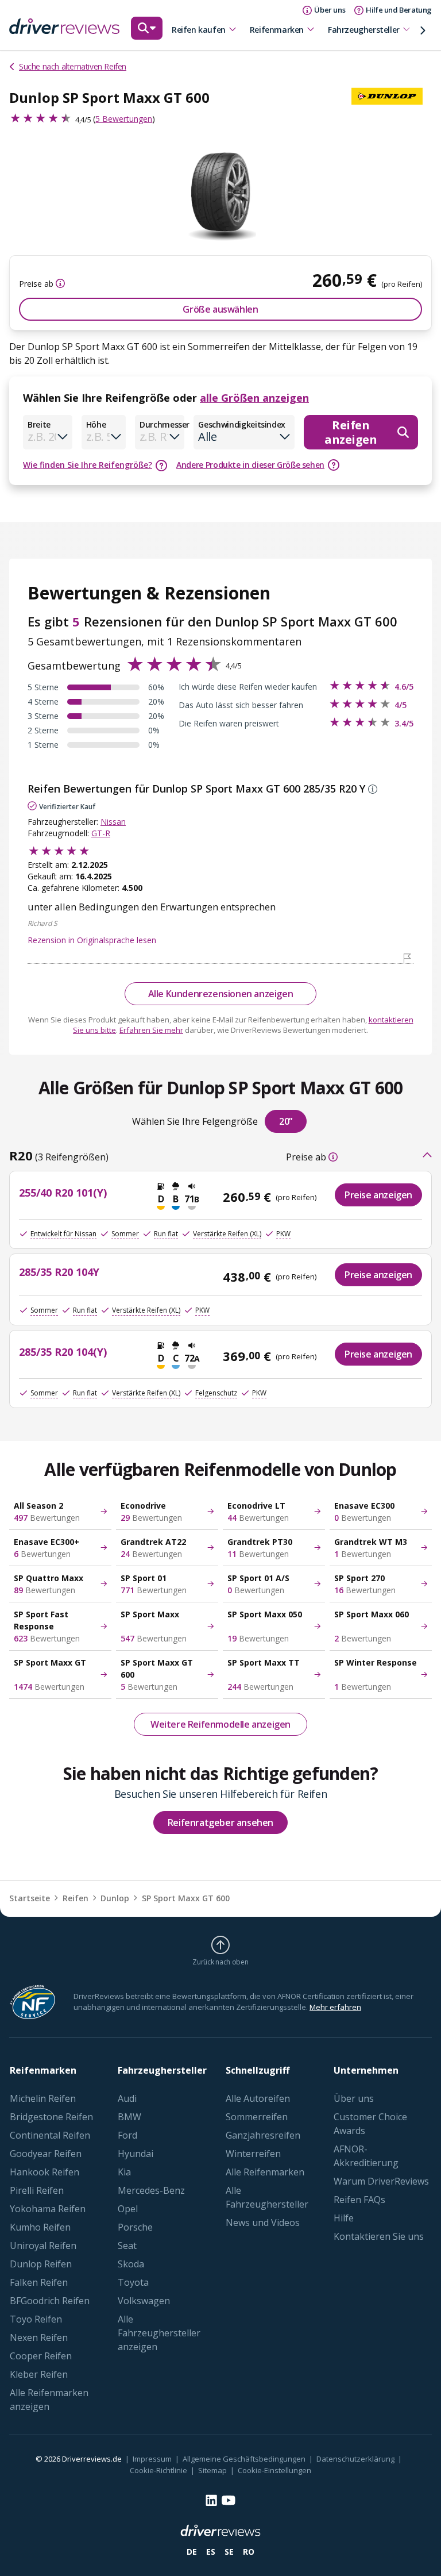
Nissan (113, 822)
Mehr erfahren (335, 2007)
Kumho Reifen (40, 2227)
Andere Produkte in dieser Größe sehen (250, 465)
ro (249, 2552)
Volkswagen (144, 2301)
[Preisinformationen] (59, 283)
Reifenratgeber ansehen (220, 1823)
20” (286, 1121)
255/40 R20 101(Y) (63, 1193)
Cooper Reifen (41, 2356)
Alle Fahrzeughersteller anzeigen (159, 2333)
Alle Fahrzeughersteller (267, 2197)
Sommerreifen (257, 2117)
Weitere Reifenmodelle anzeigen (220, 1724)
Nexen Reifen (39, 2337)
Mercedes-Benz (151, 2190)
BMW (129, 2117)
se (229, 2552)
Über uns (354, 2098)
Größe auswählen (220, 309)
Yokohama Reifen (48, 2209)
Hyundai (136, 2154)
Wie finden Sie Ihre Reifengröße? (88, 465)
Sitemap (212, 2470)
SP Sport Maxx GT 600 (186, 1898)
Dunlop (115, 1898)
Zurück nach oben (220, 1962)
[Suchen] (147, 34)
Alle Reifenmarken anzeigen (49, 2400)
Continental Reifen (50, 2135)
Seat (127, 2246)
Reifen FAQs (359, 2200)
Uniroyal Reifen (43, 2246)
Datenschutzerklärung (355, 2459)
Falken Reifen (39, 2282)
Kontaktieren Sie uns (379, 2236)
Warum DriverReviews (381, 2181)
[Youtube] (229, 2500)
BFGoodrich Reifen (50, 2301)
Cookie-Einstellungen (274, 2470)
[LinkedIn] (211, 2500)
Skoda (131, 2264)
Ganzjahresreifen (263, 2135)
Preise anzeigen (378, 1195)
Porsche (135, 2227)
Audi (127, 2098)
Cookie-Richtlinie (158, 2470)
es (211, 2552)
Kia (124, 2172)
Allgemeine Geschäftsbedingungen (244, 2459)
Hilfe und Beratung (399, 10)
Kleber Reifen (39, 2374)
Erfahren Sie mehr (151, 1030)
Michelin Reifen (43, 2098)
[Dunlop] (392, 97)
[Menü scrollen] (423, 30)
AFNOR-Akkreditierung (366, 2156)
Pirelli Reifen (37, 2190)
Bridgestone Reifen (51, 2117)
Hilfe (344, 2218)
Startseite (30, 1898)
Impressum (152, 2459)
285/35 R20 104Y (59, 1272)
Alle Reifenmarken (265, 2172)
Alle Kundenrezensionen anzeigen (221, 994)
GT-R (101, 833)
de (192, 2552)
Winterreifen (253, 2154)
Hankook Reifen (45, 2172)
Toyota (133, 2282)
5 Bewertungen (124, 119)
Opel (128, 2209)
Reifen (76, 1898)
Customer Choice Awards (370, 2124)
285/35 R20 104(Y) (63, 1352)
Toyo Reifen (36, 2319)
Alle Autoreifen (258, 2098)
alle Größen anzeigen (254, 398)
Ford (127, 2135)
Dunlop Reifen (41, 2264)
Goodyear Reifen (46, 2154)
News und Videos (263, 2223)
